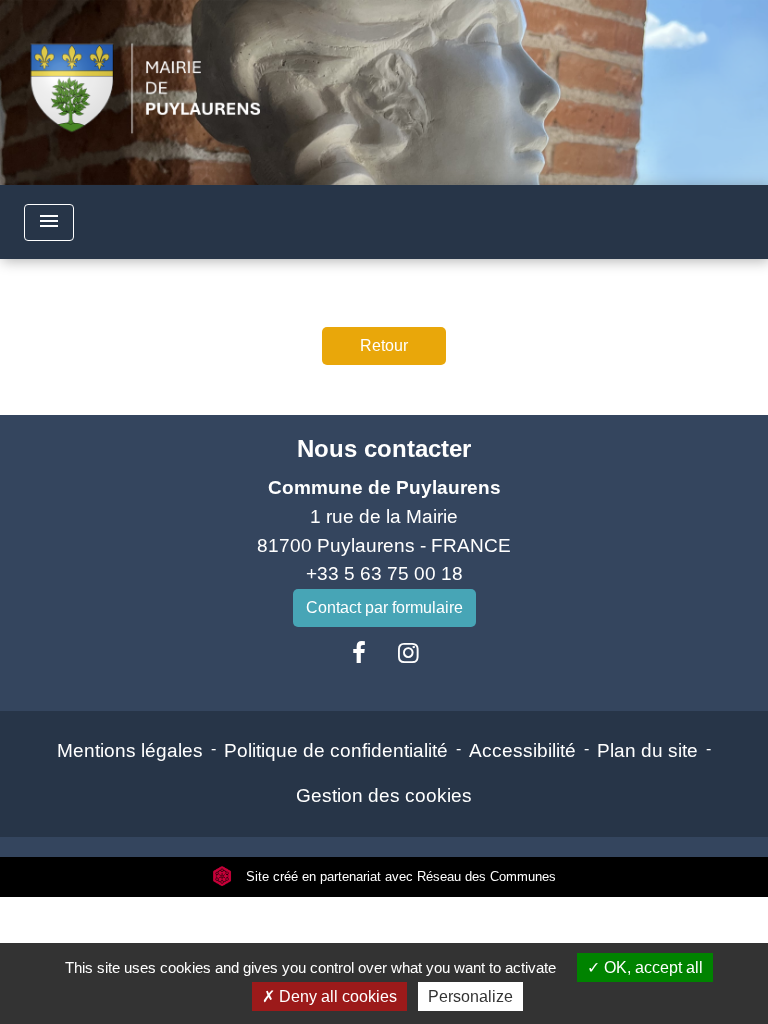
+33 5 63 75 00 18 (384, 573)
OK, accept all (651, 967)
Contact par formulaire (384, 607)
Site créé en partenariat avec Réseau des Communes (399, 876)
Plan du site (647, 750)
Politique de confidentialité (336, 750)
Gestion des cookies (384, 795)
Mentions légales (130, 750)
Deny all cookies (336, 996)
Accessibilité (522, 750)
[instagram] (409, 653)
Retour (384, 345)
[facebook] (359, 653)
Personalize (470, 996)
